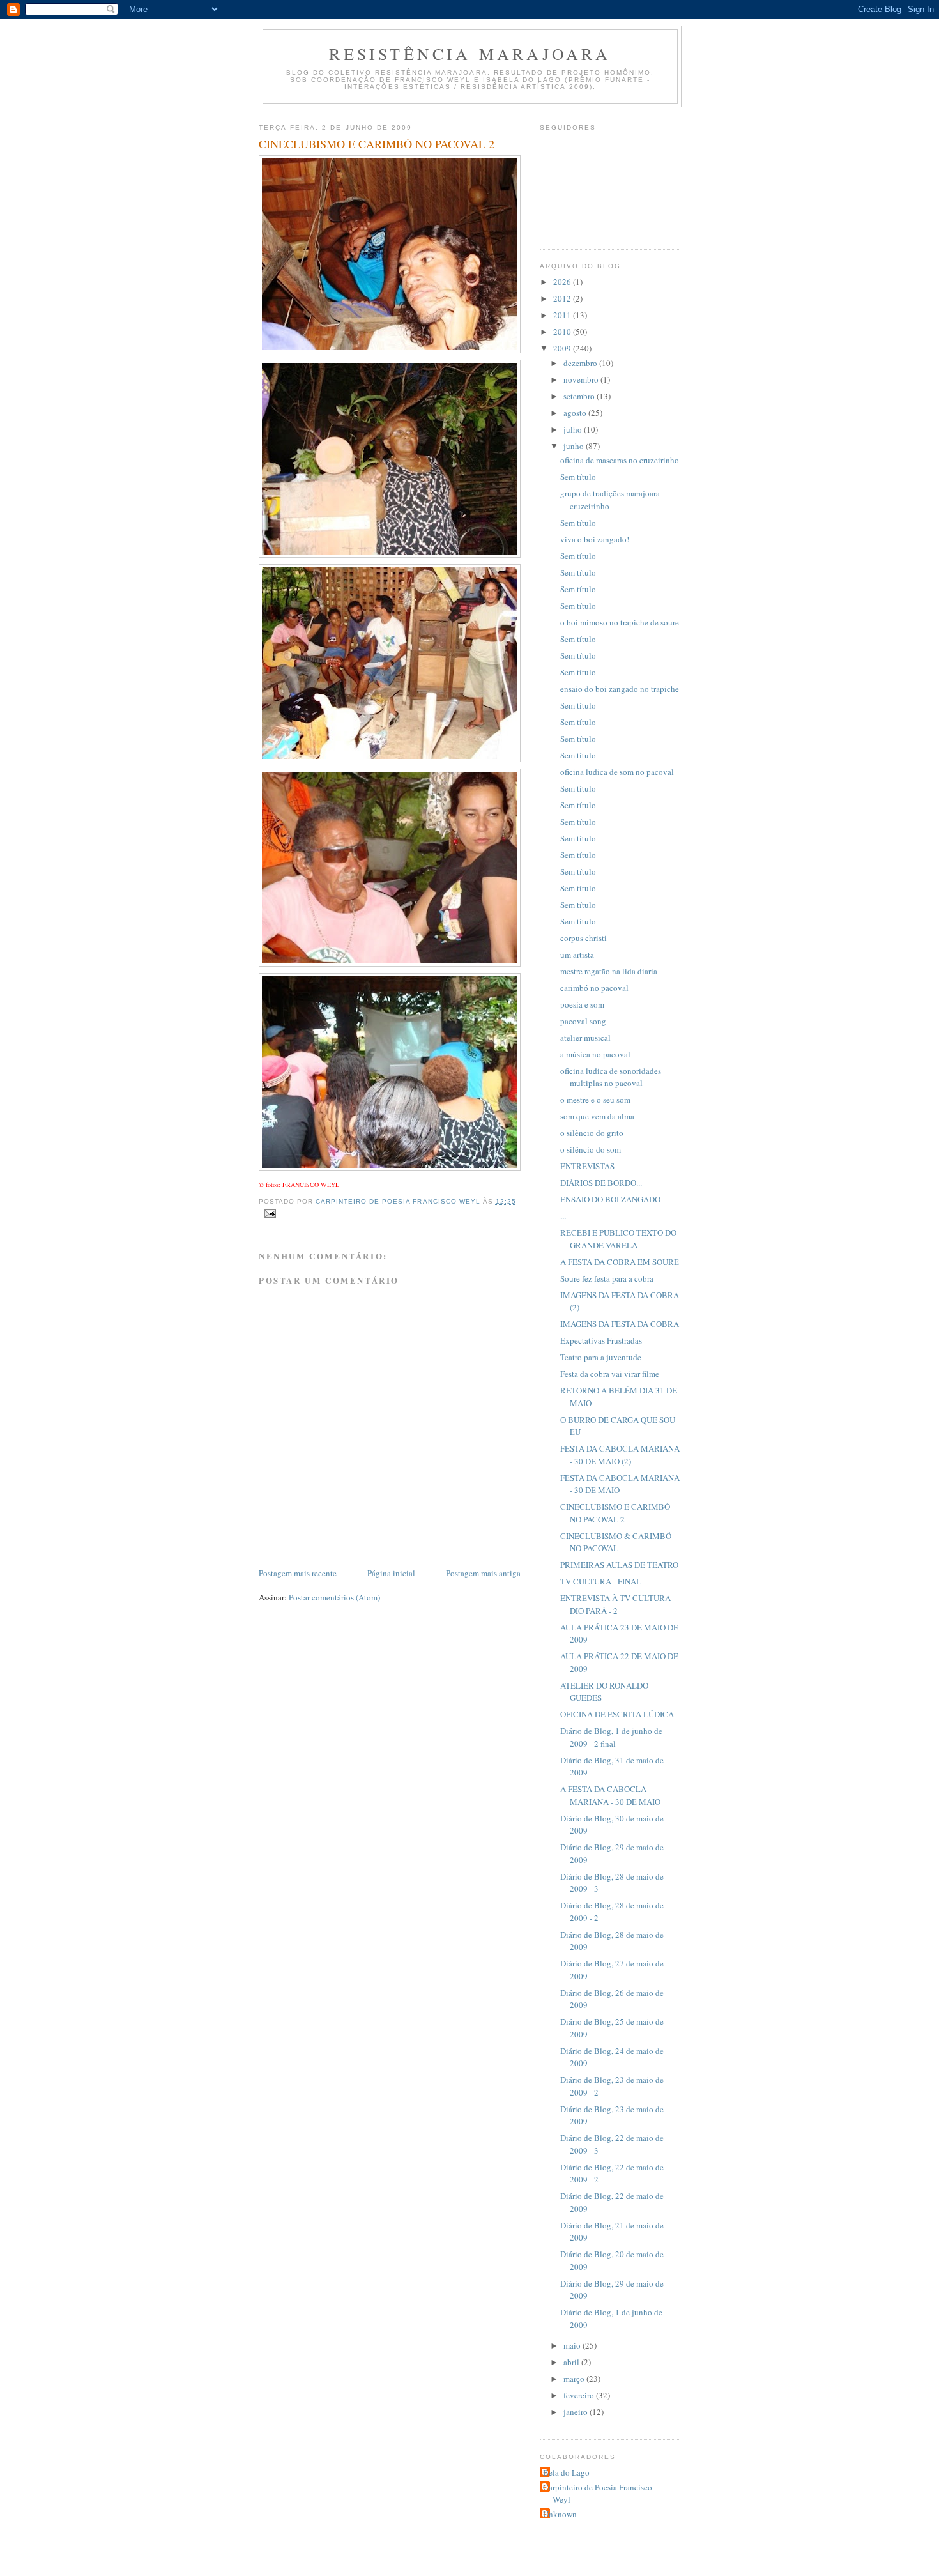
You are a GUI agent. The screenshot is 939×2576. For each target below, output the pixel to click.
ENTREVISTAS (587, 1166)
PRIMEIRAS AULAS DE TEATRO (619, 1565)
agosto (576, 413)
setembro (580, 396)
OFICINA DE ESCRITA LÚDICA (617, 1714)
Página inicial (391, 1573)
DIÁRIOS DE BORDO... (601, 1183)
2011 (563, 315)
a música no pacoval (595, 1054)
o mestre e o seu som (595, 1100)
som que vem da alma (597, 1116)
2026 (563, 282)
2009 (563, 348)
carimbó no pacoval (594, 988)
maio (573, 2345)
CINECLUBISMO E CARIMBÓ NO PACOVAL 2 (615, 1513)
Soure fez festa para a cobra (607, 1278)
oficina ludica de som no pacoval (617, 772)
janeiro (576, 2412)
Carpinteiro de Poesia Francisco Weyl (598, 2494)
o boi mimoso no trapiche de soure (620, 622)
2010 (563, 332)
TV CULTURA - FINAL (601, 1581)
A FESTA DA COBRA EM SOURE (620, 1262)
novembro (582, 379)
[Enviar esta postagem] (270, 1213)
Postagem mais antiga (483, 1573)
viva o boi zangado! (595, 539)
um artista (577, 954)
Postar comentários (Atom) (334, 1597)
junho (575, 446)
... (563, 1216)
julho (574, 429)
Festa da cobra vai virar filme (610, 1374)
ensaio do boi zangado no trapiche (620, 689)
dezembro (581, 363)
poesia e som (582, 1004)
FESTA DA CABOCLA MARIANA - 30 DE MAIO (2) (620, 1455)
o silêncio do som (591, 1149)
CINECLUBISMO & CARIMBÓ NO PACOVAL (616, 1542)
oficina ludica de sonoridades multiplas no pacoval (611, 1077)
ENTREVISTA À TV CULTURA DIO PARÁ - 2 (615, 1604)
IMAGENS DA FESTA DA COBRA (620, 1324)
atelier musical (585, 1038)
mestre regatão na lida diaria (609, 971)
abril (572, 2362)
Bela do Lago (566, 2472)
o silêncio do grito (592, 1133)
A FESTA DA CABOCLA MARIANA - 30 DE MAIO (610, 1795)
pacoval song (583, 1021)
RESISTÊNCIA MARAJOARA (470, 54)
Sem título (578, 477)
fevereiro (580, 2395)
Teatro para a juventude (601, 1357)
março (575, 2379)
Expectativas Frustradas (601, 1340)
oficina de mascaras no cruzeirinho (620, 460)
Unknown (560, 2514)
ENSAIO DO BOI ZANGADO (610, 1199)
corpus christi (584, 938)
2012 (563, 298)
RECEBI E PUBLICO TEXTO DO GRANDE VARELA (618, 1239)
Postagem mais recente (298, 1573)
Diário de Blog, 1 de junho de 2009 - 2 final (611, 1737)
